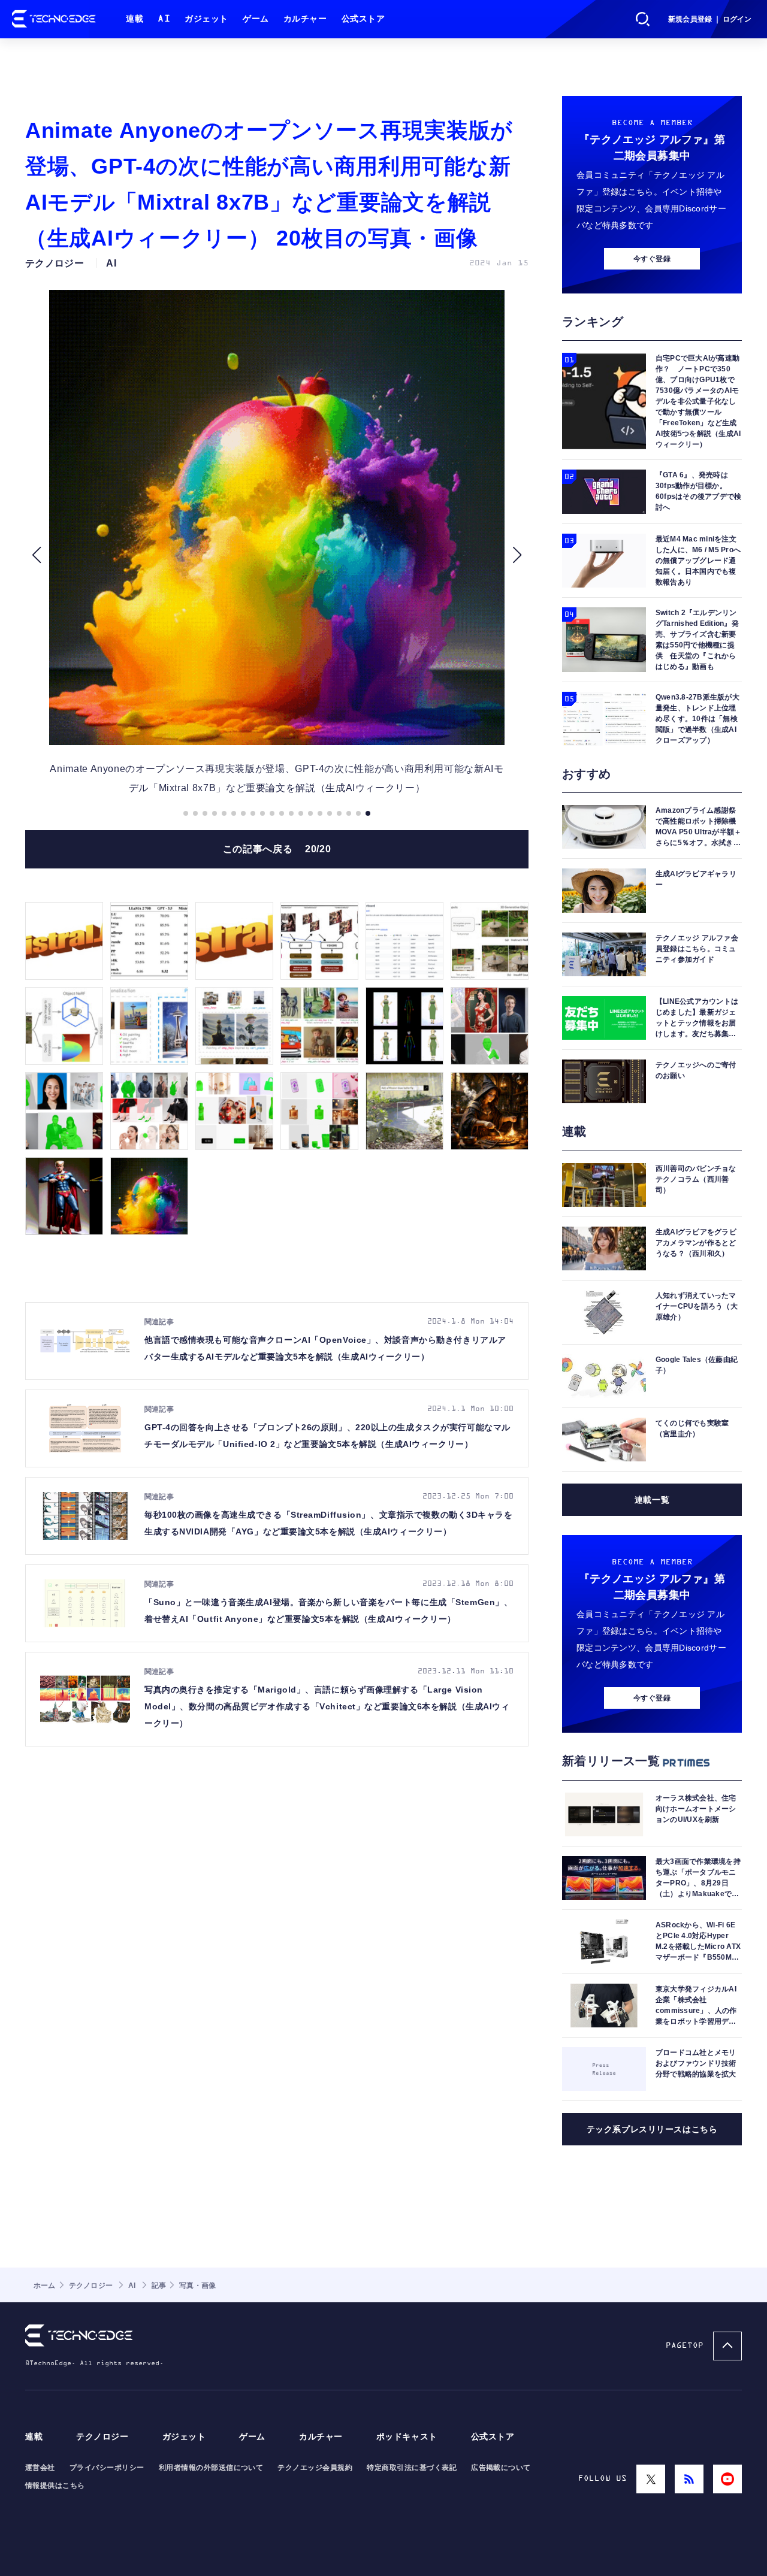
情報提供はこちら (55, 2486)
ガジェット (206, 19)
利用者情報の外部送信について (211, 2468)
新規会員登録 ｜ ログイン (710, 19)
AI (164, 19)
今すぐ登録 (652, 259)
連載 (135, 19)
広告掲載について (501, 2468)
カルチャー (305, 19)
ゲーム (256, 19)
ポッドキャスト (407, 2437)
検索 (643, 19)
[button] (36, 555)
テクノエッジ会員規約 (315, 2468)
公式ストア (363, 19)
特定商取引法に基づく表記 (412, 2468)
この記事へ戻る (277, 849)
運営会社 (40, 2468)
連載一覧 (652, 1500)
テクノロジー (102, 2437)
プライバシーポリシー (107, 2468)
